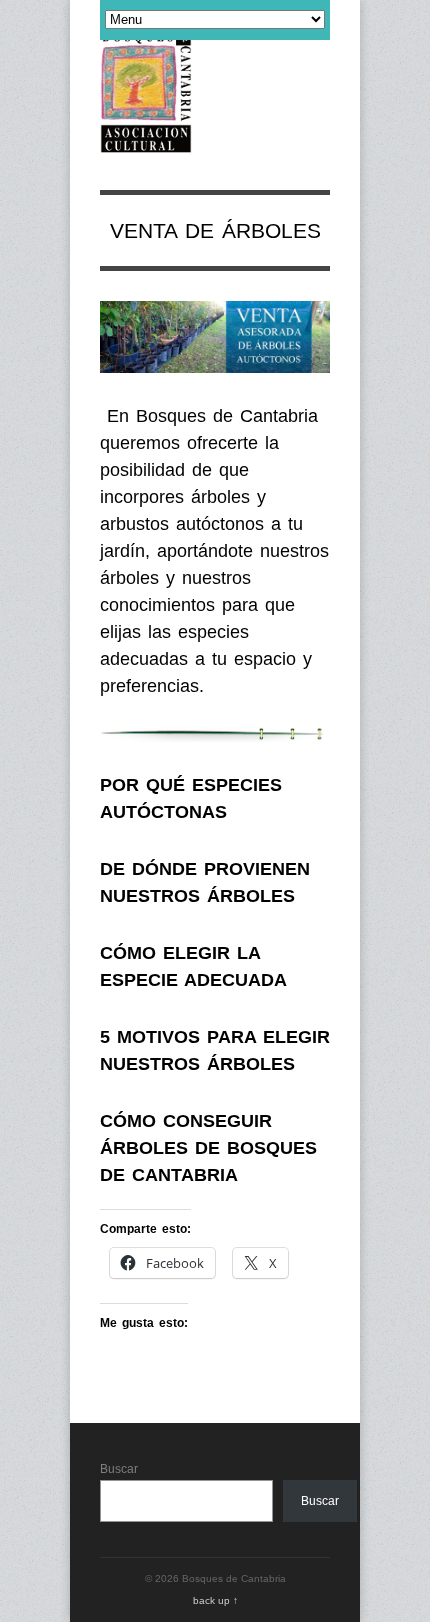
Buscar (119, 1469)
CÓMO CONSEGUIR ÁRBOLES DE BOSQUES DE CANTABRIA (208, 1148)
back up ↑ (215, 1600)
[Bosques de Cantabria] (146, 142)
